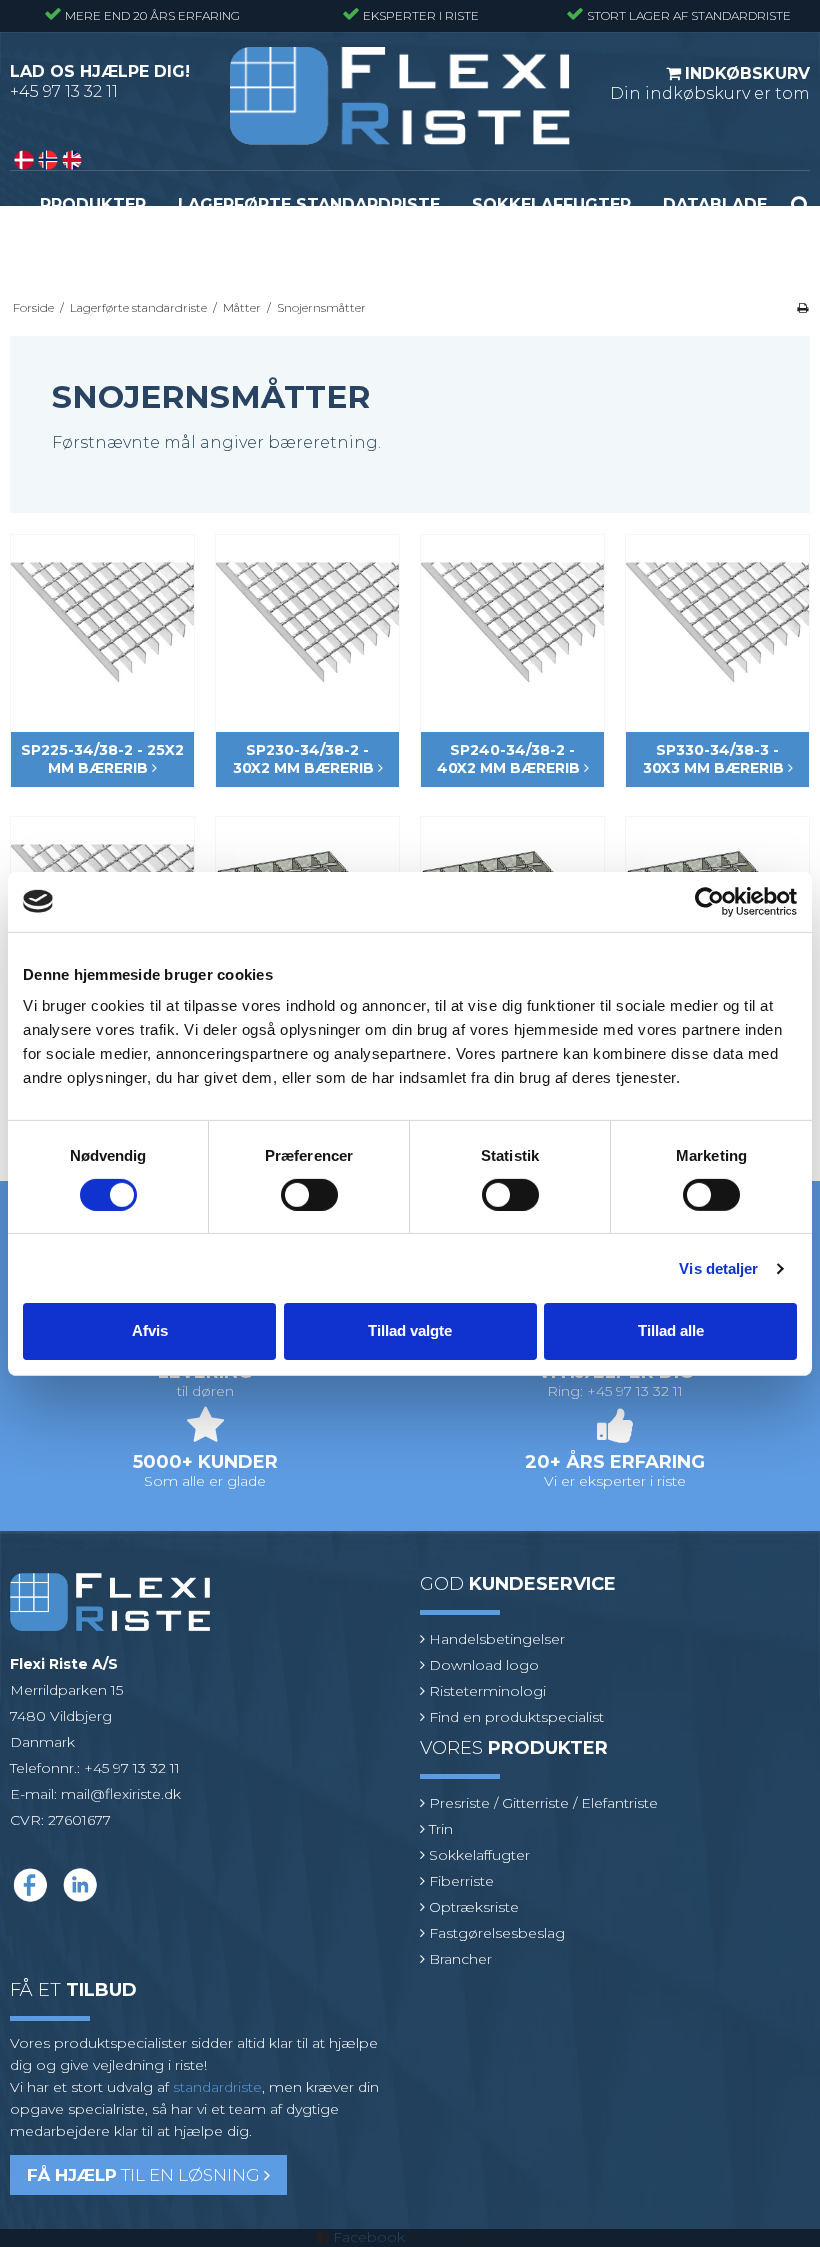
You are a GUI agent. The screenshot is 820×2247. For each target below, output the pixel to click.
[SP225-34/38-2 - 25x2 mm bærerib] (102, 626)
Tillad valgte (410, 1330)
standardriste (217, 2087)
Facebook (369, 2237)
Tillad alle (671, 1330)
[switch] (309, 1195)
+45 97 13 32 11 (64, 91)
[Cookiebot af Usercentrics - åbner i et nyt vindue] (709, 901)
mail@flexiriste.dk (121, 1794)
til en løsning (145, 2175)
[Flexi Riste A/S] (400, 96)
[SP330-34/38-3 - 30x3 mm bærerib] (717, 626)
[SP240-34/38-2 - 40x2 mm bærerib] (512, 626)
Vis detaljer (718, 1268)
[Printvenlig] (802, 307)
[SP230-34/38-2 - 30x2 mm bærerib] (307, 626)
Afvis (150, 1330)
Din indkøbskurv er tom (710, 83)
